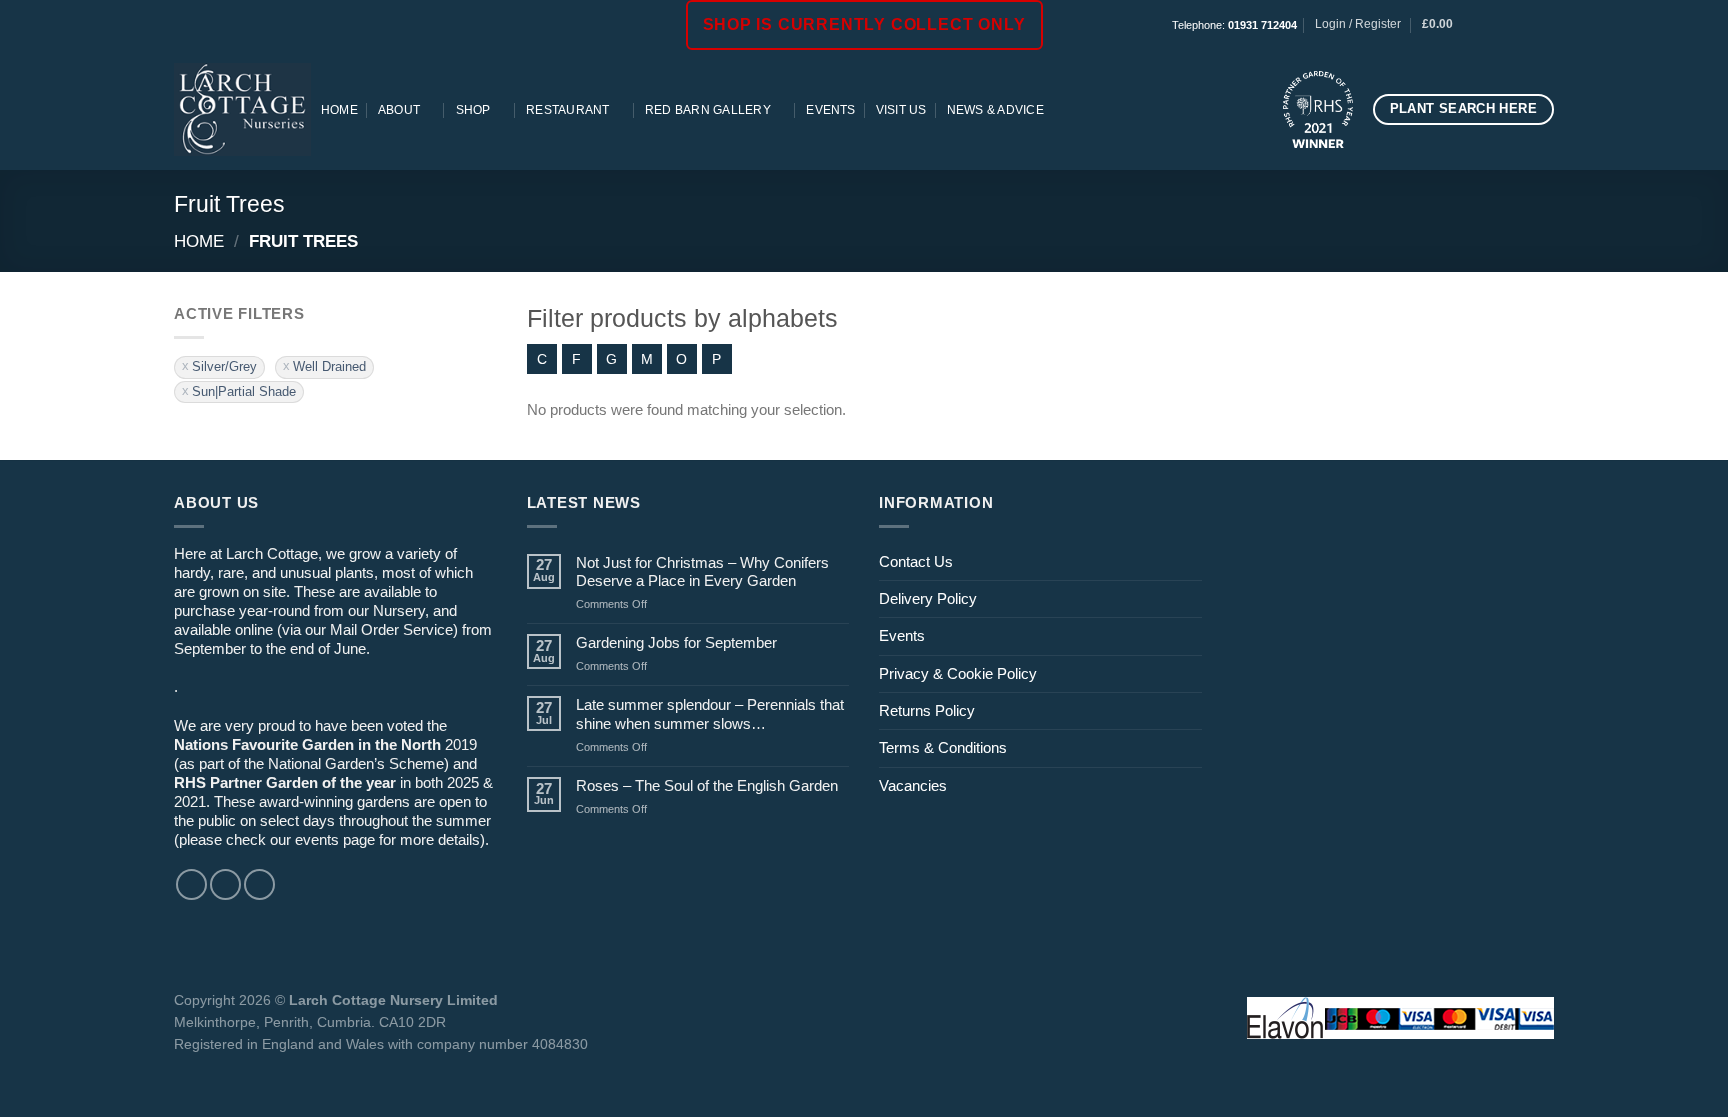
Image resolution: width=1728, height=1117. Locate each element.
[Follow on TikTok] (1526, 25)
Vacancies (913, 785)
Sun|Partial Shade (244, 391)
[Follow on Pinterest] (1544, 25)
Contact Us (916, 561)
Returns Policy (927, 710)
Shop (473, 110)
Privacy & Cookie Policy (958, 673)
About (399, 110)
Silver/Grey (224, 366)
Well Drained (329, 366)
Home (339, 110)
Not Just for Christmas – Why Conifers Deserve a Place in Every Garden (702, 571)
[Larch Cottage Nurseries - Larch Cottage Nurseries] (242, 109)
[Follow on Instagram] (1508, 25)
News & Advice (995, 110)
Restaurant (567, 110)
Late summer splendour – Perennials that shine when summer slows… (710, 713)
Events (830, 110)
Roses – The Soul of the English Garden (707, 785)
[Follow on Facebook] (1490, 25)
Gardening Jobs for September (676, 642)
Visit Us (901, 110)
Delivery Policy (928, 598)
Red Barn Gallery (708, 110)
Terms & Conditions (943, 747)
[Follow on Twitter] (259, 884)
